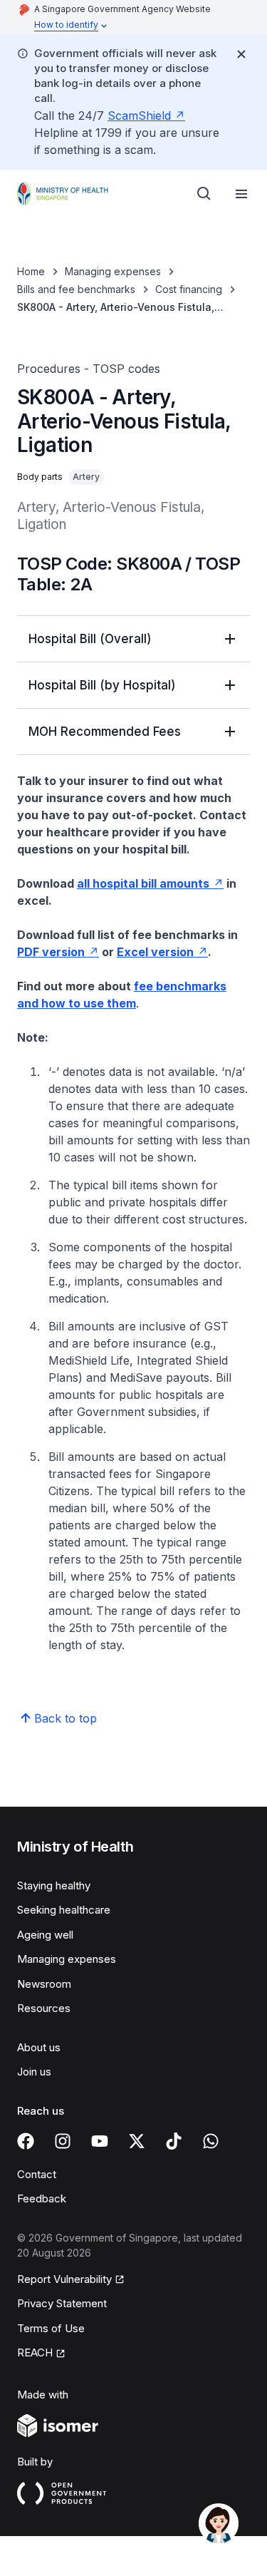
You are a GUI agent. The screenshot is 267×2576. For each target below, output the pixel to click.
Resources (44, 2008)
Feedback (42, 2198)
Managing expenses (113, 271)
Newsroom (44, 1984)
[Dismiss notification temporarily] (241, 54)
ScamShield (139, 116)
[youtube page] (100, 2141)
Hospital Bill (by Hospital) (102, 685)
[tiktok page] (174, 2141)
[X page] (137, 2141)
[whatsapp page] (211, 2141)
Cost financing (189, 289)
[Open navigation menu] (241, 194)
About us (39, 2047)
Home (31, 271)
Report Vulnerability (64, 2279)
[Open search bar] (204, 194)
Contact (37, 2174)
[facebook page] (26, 2141)
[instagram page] (63, 2141)
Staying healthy (54, 1885)
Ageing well (45, 1935)
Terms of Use (51, 2328)
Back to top (66, 1718)
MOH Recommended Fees (105, 732)
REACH (35, 2352)
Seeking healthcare (64, 1910)
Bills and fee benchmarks (76, 289)
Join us (34, 2072)
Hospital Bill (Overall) (90, 639)
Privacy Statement (62, 2303)
